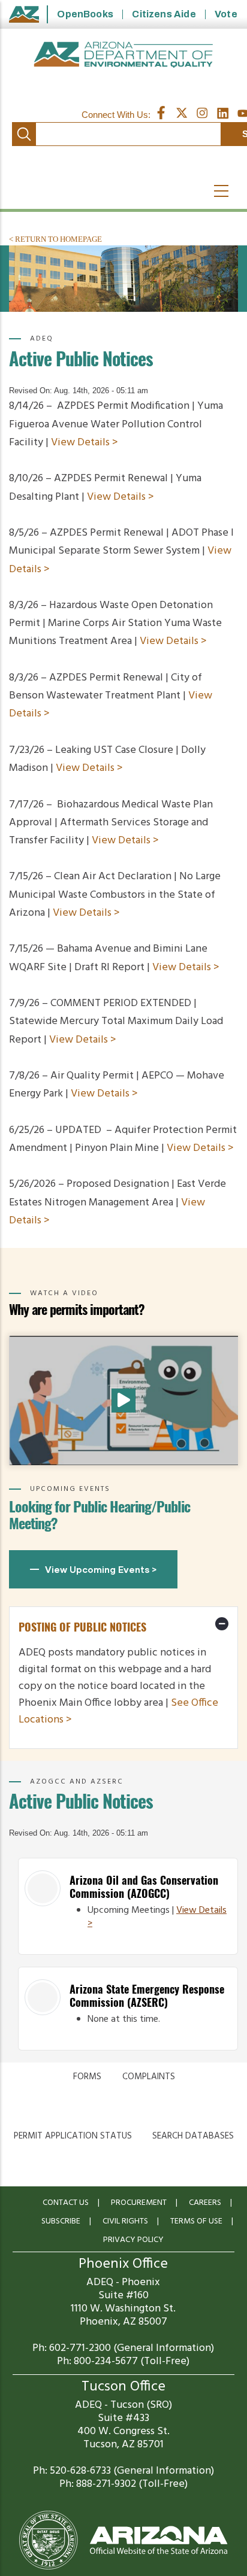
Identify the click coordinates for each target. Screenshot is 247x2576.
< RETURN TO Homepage (55, 239)
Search (24, 134)
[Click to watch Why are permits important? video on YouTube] (123, 1401)
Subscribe (61, 2221)
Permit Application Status (73, 2136)
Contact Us (66, 2203)
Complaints (149, 2077)
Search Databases (193, 2136)
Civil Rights (125, 2221)
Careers (205, 2203)
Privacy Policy (133, 2240)
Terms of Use (196, 2221)
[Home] (123, 55)
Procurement (139, 2203)
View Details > (85, 443)
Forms (87, 2077)
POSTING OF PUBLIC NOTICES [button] (82, 1627)
